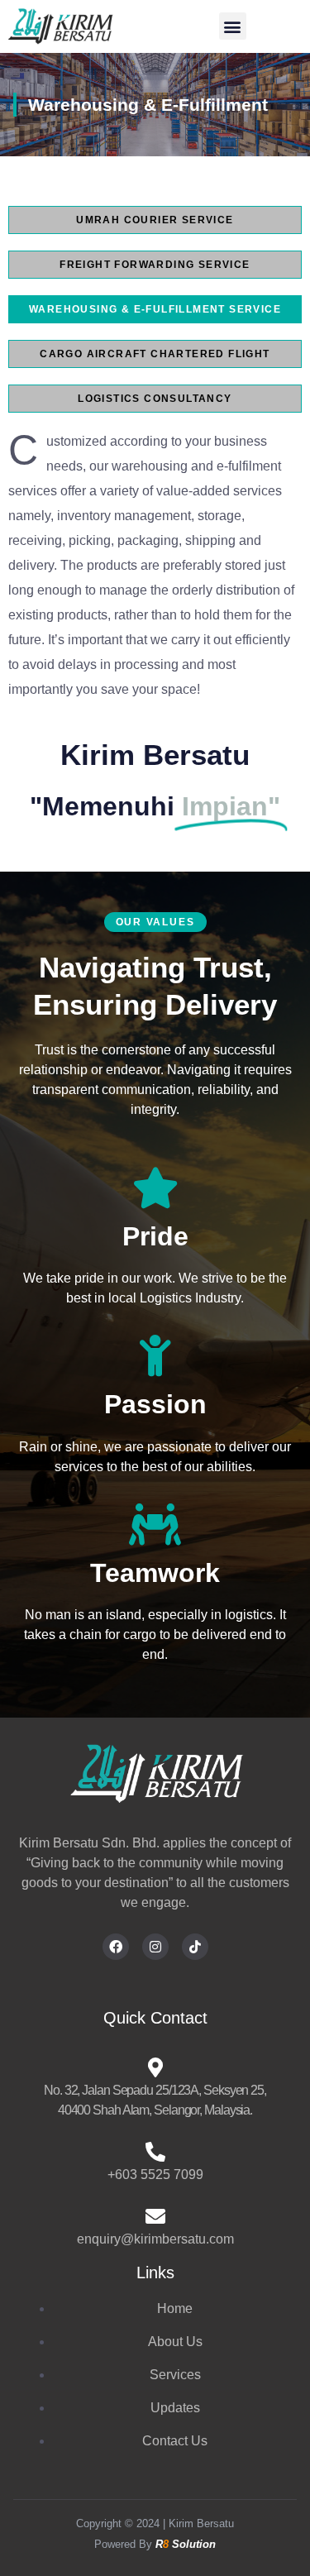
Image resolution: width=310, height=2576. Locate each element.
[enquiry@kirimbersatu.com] (155, 2216)
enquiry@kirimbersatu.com (155, 2239)
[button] (233, 26)
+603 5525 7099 (155, 2175)
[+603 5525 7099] (155, 2152)
